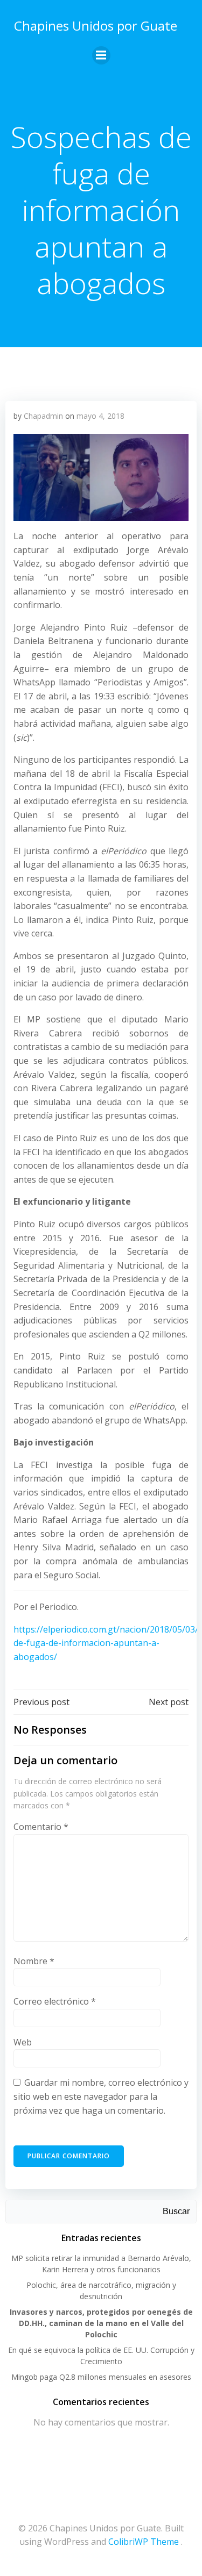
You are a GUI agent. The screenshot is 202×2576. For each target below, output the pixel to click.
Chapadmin (43, 416)
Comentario (41, 1827)
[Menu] (101, 55)
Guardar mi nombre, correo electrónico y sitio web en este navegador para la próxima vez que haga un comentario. (101, 2096)
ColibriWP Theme (144, 2542)
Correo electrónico (55, 2001)
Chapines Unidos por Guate (96, 26)
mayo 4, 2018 (100, 416)
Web (23, 2042)
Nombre (34, 1961)
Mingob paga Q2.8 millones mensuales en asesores (101, 2377)
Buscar (176, 2211)
